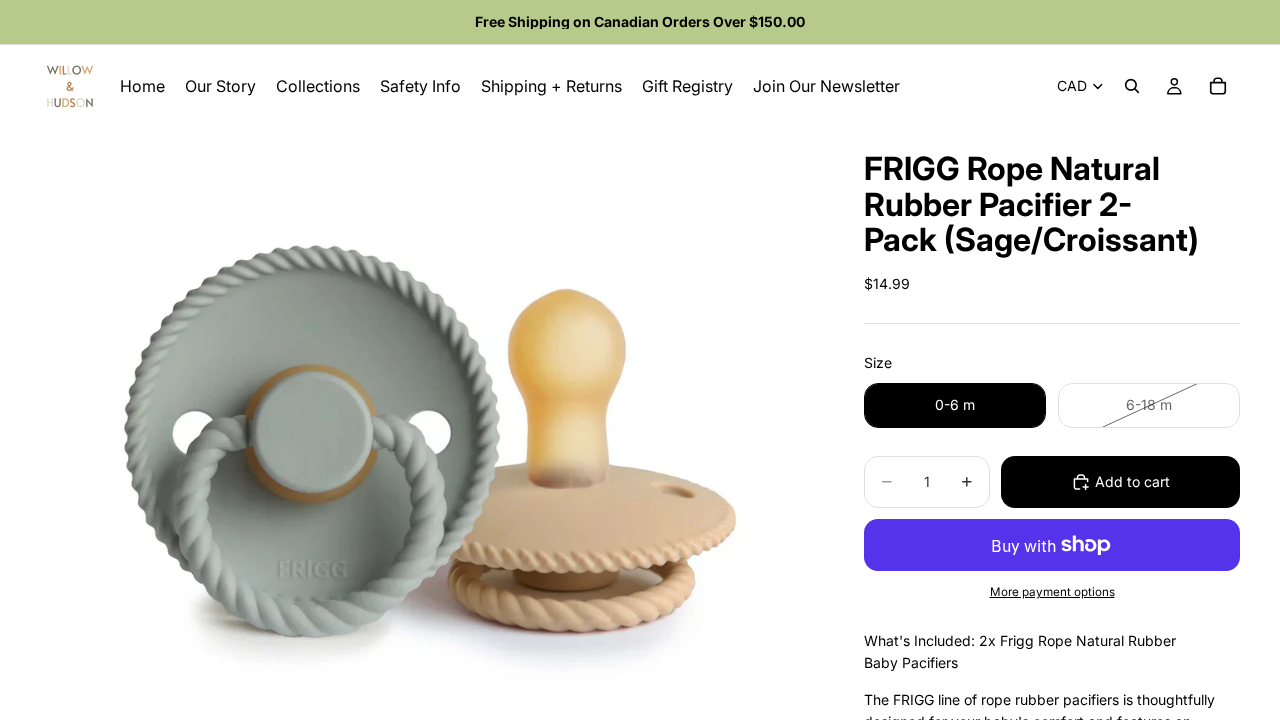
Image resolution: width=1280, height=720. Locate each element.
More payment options (1052, 592)
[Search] (1132, 86)
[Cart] (1218, 86)
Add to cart (1132, 481)
